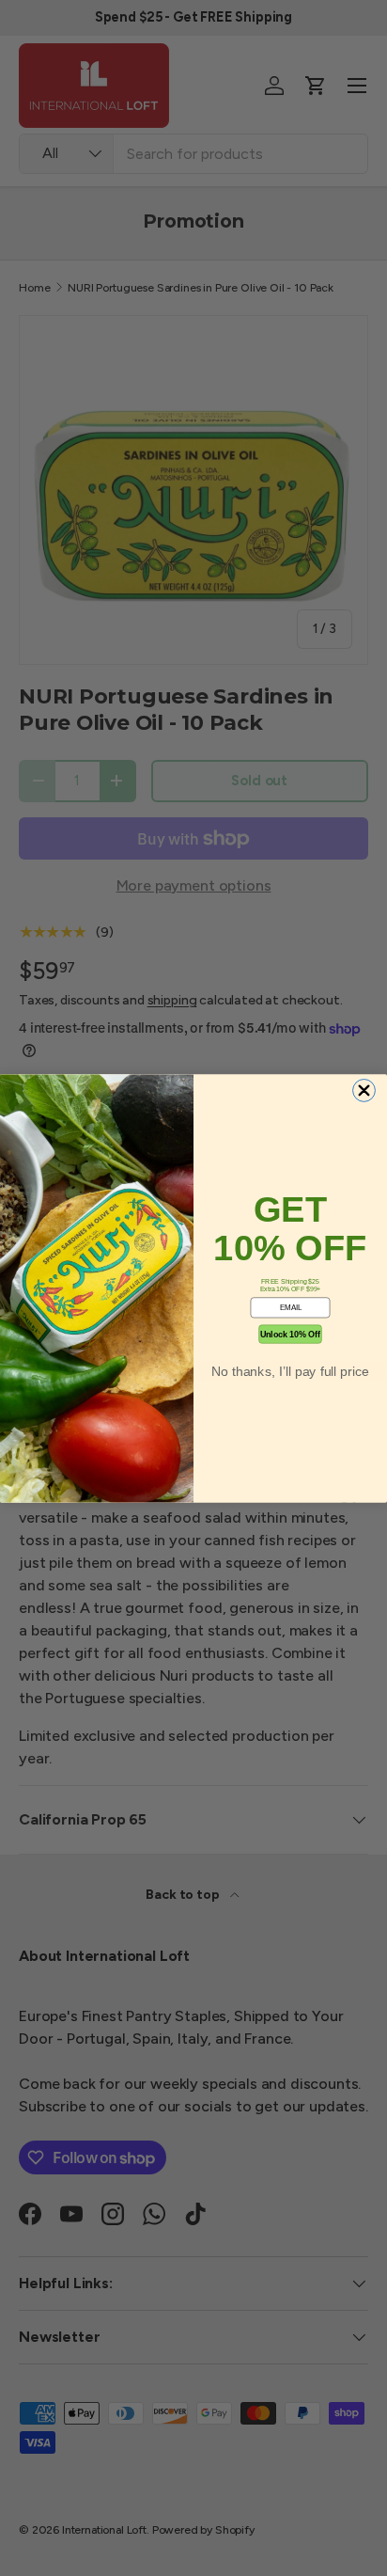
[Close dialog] (364, 1090)
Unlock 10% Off (290, 1335)
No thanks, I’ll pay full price (290, 1370)
